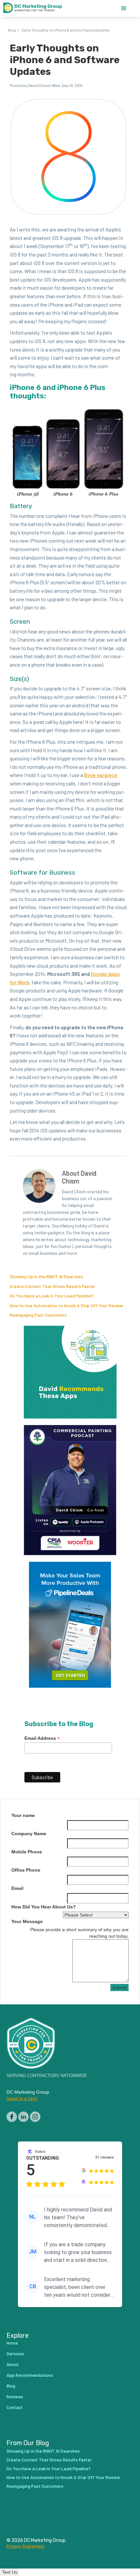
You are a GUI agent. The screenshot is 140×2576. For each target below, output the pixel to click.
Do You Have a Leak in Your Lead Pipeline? (52, 1296)
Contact (15, 2407)
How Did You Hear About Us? (44, 1907)
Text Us (10, 2572)
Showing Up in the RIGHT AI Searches (46, 1276)
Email (17, 1888)
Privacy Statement (26, 2546)
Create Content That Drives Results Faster (52, 1286)
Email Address (42, 1738)
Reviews (15, 2396)
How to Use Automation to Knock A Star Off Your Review (66, 1305)
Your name (23, 1815)
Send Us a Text (22, 2098)
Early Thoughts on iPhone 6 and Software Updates (66, 30)
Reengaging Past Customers (38, 1315)
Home (12, 2343)
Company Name (29, 1834)
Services (15, 2354)
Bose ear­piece (101, 775)
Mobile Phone (27, 1852)
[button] (124, 8)
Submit (119, 1987)
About (13, 2364)
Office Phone (26, 1870)
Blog (12, 30)
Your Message (27, 1921)
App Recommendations (30, 2375)
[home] (36, 8)
